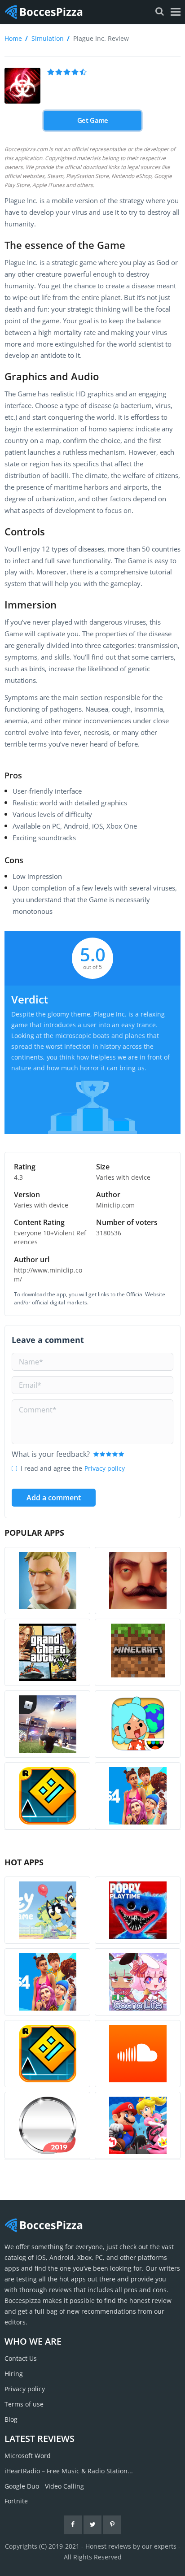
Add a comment (54, 1498)
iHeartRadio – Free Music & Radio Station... (69, 2471)
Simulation (48, 38)
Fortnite (16, 2501)
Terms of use (24, 2404)
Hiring (14, 2374)
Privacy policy (105, 1468)
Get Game (92, 121)
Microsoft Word (28, 2456)
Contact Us (21, 2358)
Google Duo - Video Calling (44, 2486)
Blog (11, 2419)
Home (13, 38)
